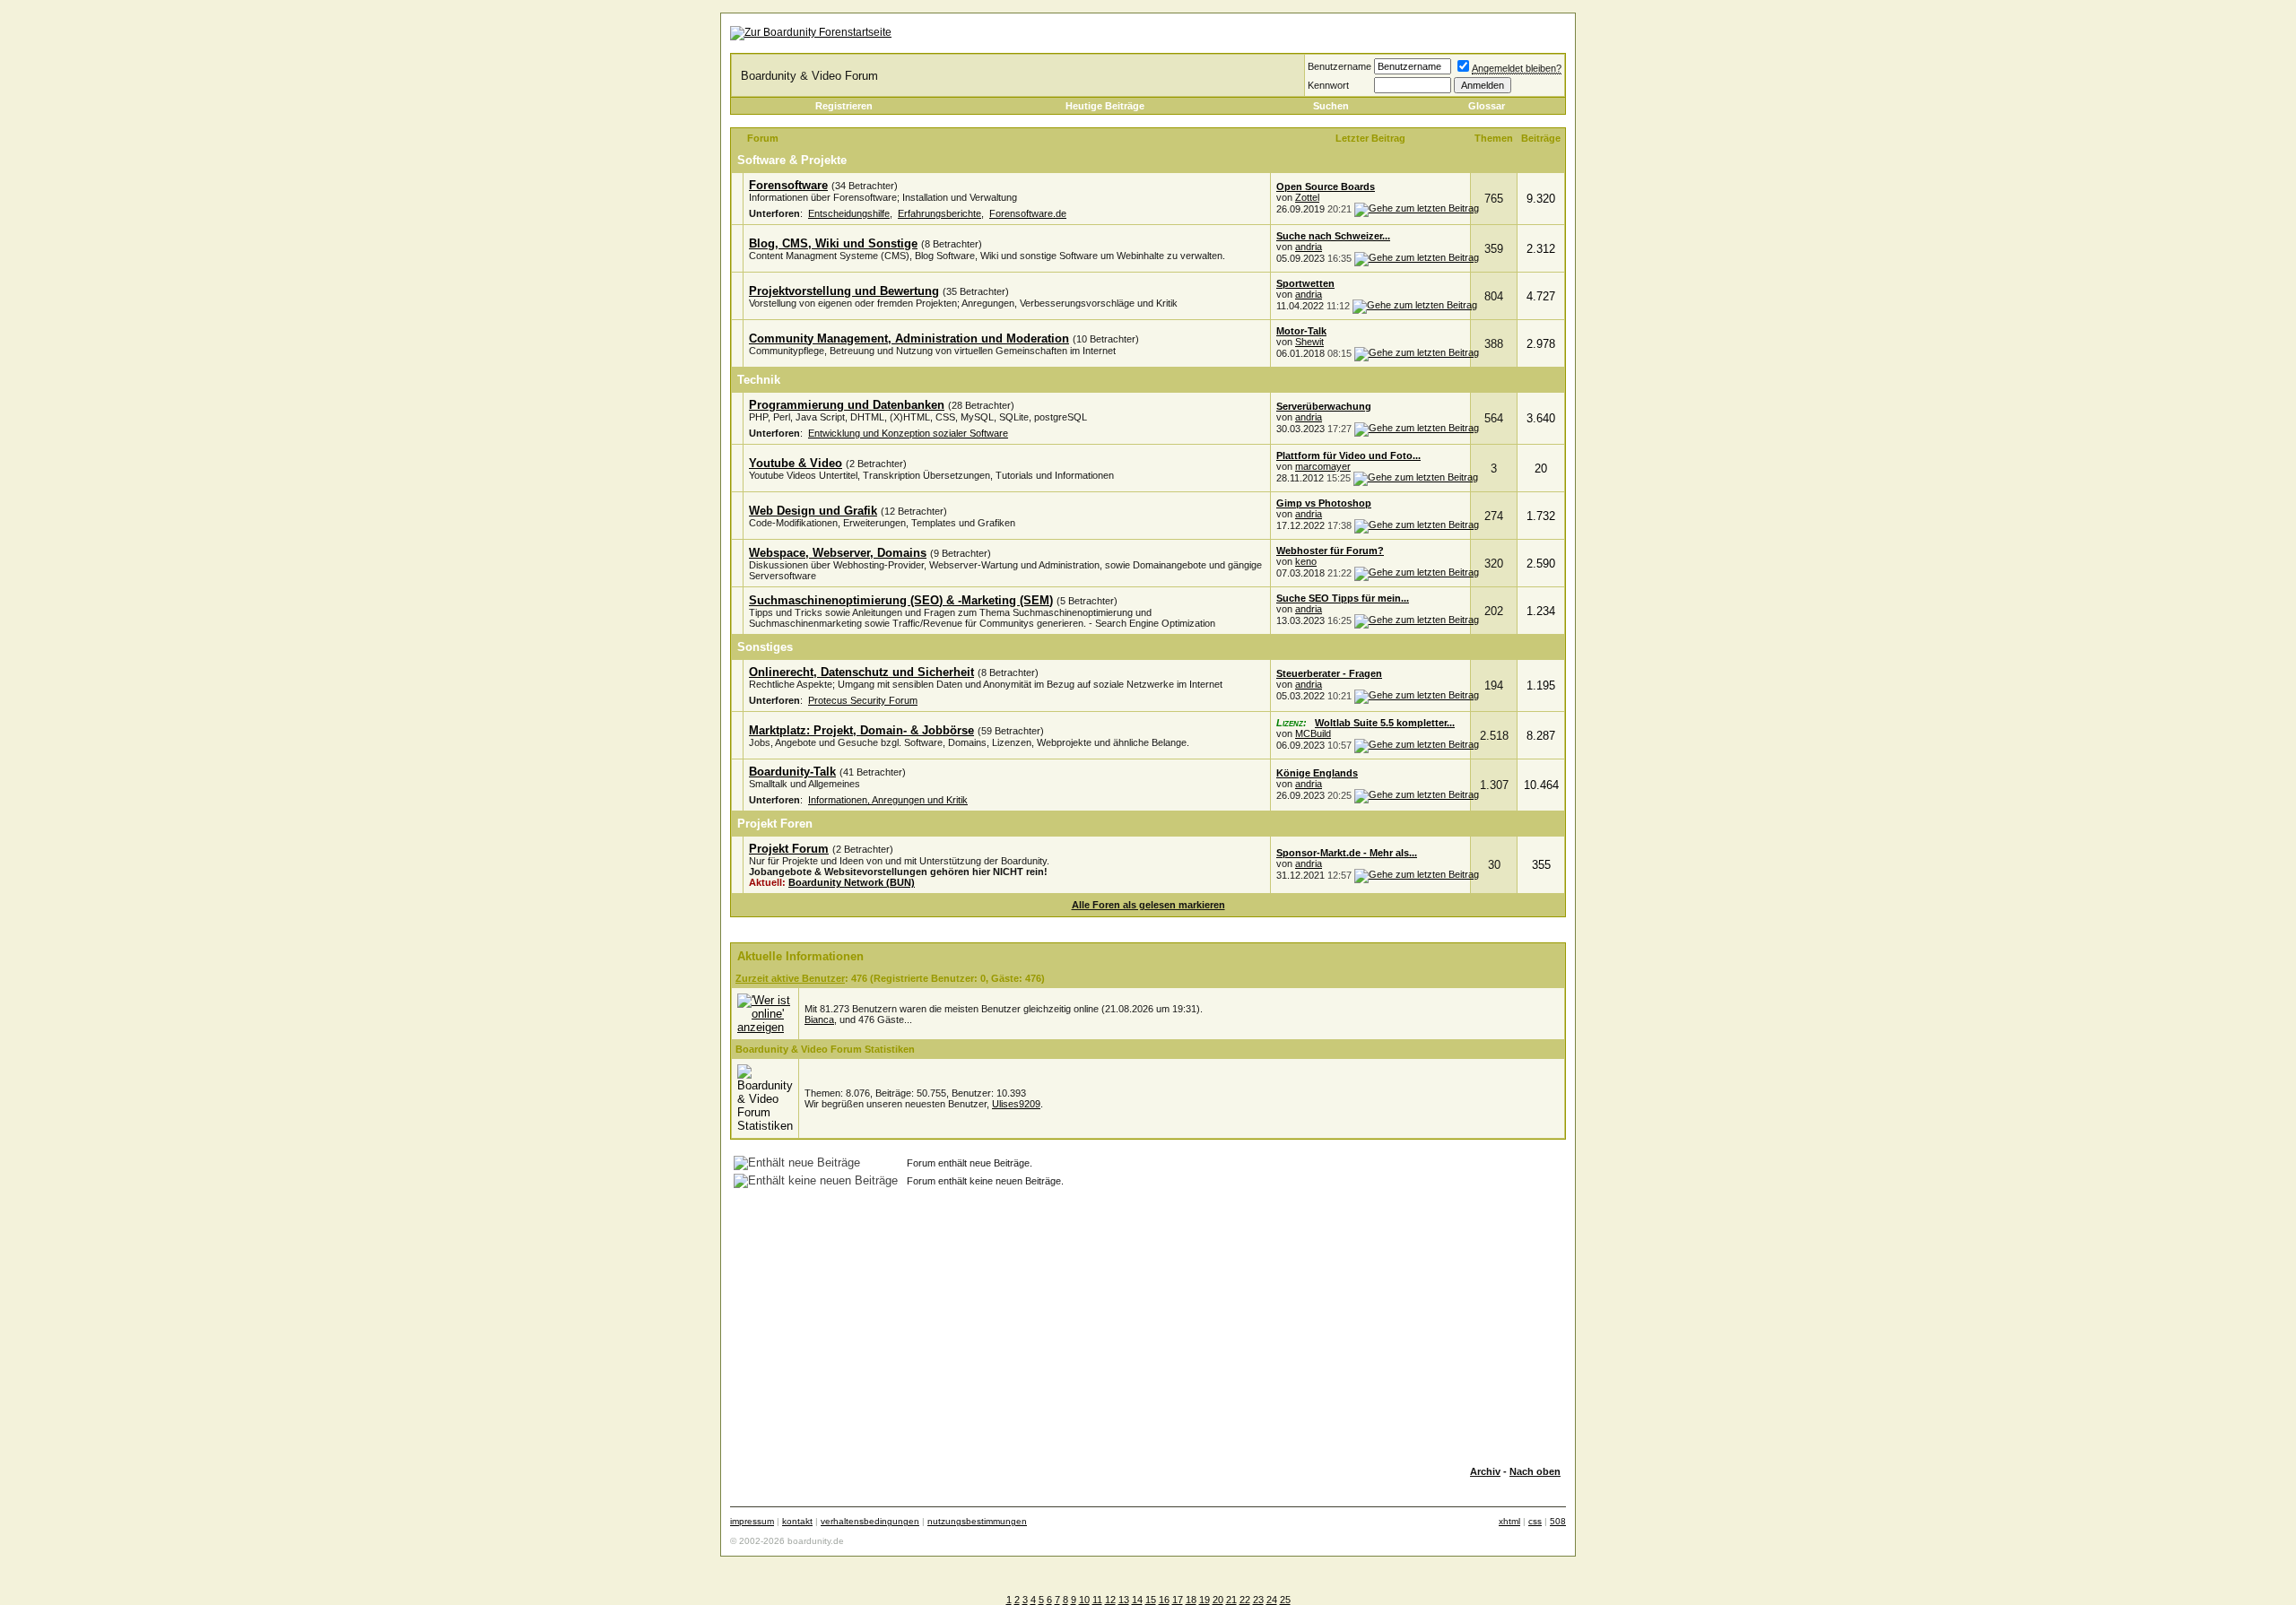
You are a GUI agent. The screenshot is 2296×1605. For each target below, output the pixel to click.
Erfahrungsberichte (939, 213)
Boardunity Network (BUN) (852, 882)
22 (1245, 1600)
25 (1285, 1600)
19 (1205, 1600)
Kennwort (1328, 85)
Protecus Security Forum (863, 700)
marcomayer (1323, 466)
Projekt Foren (775, 824)
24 (1272, 1600)
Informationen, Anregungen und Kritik (888, 800)
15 (1151, 1600)
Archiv (1485, 1471)
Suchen (1331, 106)
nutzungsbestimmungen (977, 1521)
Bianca (819, 1019)
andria (1309, 247)
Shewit (1309, 342)
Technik (759, 380)
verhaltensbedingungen (870, 1521)
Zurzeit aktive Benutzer (790, 978)
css (1535, 1521)
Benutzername (1339, 66)
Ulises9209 (1016, 1104)
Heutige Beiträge (1105, 106)
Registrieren (844, 106)
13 (1124, 1600)
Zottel (1307, 197)
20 (1218, 1600)
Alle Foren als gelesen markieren (1148, 905)
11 (1097, 1600)
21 (1231, 1600)
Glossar (1487, 106)
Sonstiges (765, 647)
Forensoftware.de (1028, 213)
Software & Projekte (792, 160)
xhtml (1509, 1521)
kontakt (797, 1521)
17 (1178, 1600)
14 (1137, 1600)
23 (1258, 1600)
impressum (752, 1521)
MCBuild (1313, 733)
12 (1110, 1600)
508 (1558, 1521)
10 (1084, 1600)
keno (1306, 561)
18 (1191, 1600)
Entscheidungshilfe (849, 213)
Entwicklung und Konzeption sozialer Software (908, 433)
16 (1164, 1600)
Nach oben (1535, 1471)
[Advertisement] (1148, 1326)
